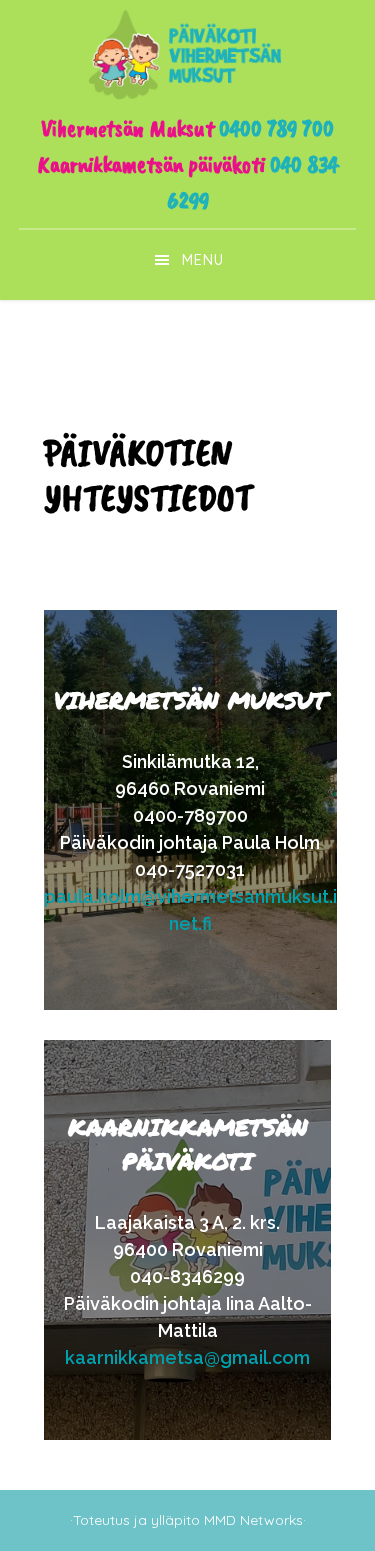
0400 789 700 (276, 128)
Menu (203, 260)
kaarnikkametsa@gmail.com (187, 1357)
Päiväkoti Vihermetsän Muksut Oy (188, 55)
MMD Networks (253, 1520)
